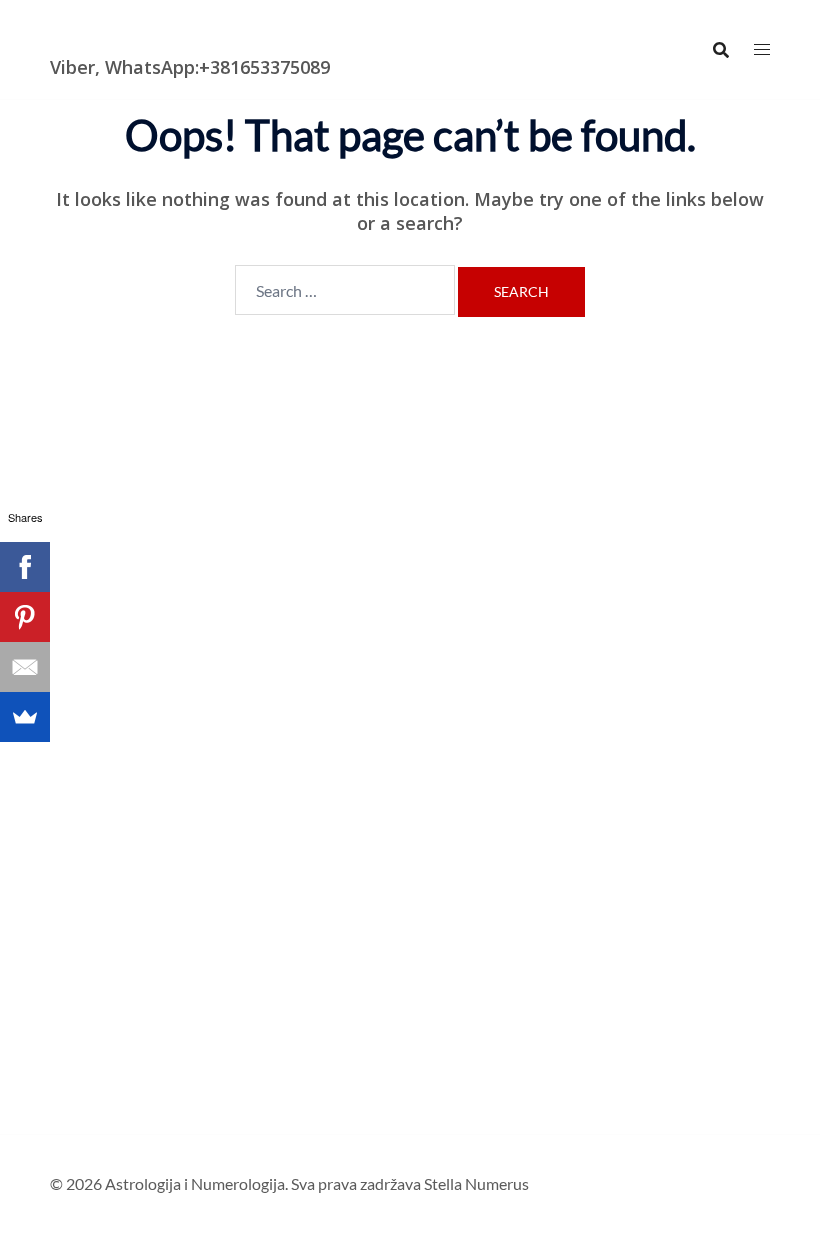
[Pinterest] (25, 617)
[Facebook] (25, 567)
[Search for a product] (721, 50)
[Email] (25, 667)
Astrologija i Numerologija (166, 35)
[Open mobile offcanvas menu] (762, 49)
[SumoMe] (25, 717)
